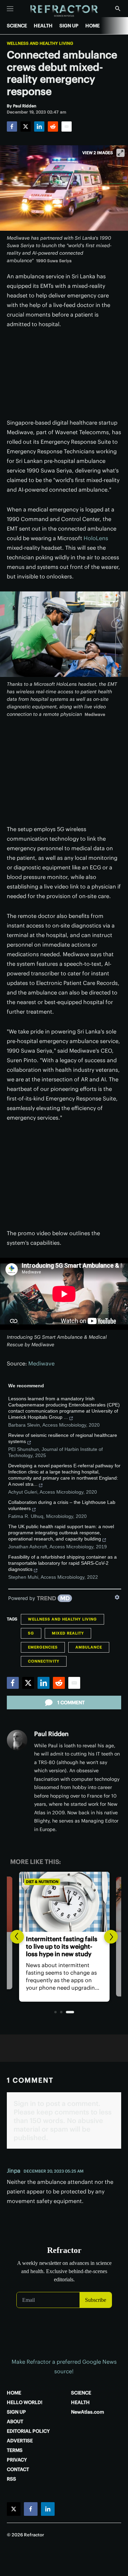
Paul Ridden (51, 1734)
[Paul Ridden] (17, 1740)
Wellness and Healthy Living (40, 43)
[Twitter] (26, 126)
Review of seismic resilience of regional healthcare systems (63, 1438)
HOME (93, 26)
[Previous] (17, 1937)
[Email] (67, 126)
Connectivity (44, 1661)
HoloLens (96, 538)
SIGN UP (69, 26)
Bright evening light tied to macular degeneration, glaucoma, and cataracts (62, 1946)
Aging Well (37, 1882)
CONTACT (18, 2469)
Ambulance (89, 1647)
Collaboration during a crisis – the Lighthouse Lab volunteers (62, 1505)
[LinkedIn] (39, 126)
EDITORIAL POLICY (28, 2431)
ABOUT (15, 2421)
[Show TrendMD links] (117, 1597)
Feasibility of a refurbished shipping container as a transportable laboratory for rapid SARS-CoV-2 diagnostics (62, 1563)
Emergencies (43, 1647)
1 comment (71, 1703)
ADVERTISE (20, 2441)
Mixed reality (68, 1633)
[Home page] (64, 11)
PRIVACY (17, 2460)
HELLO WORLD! (25, 2402)
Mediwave (41, 1363)
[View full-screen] (120, 153)
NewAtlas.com (88, 2412)
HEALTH (43, 26)
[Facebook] (12, 126)
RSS (11, 2479)
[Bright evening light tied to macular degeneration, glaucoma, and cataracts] (64, 1902)
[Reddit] (53, 126)
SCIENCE (17, 26)
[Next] (111, 1937)
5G (31, 1633)
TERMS (15, 2450)
